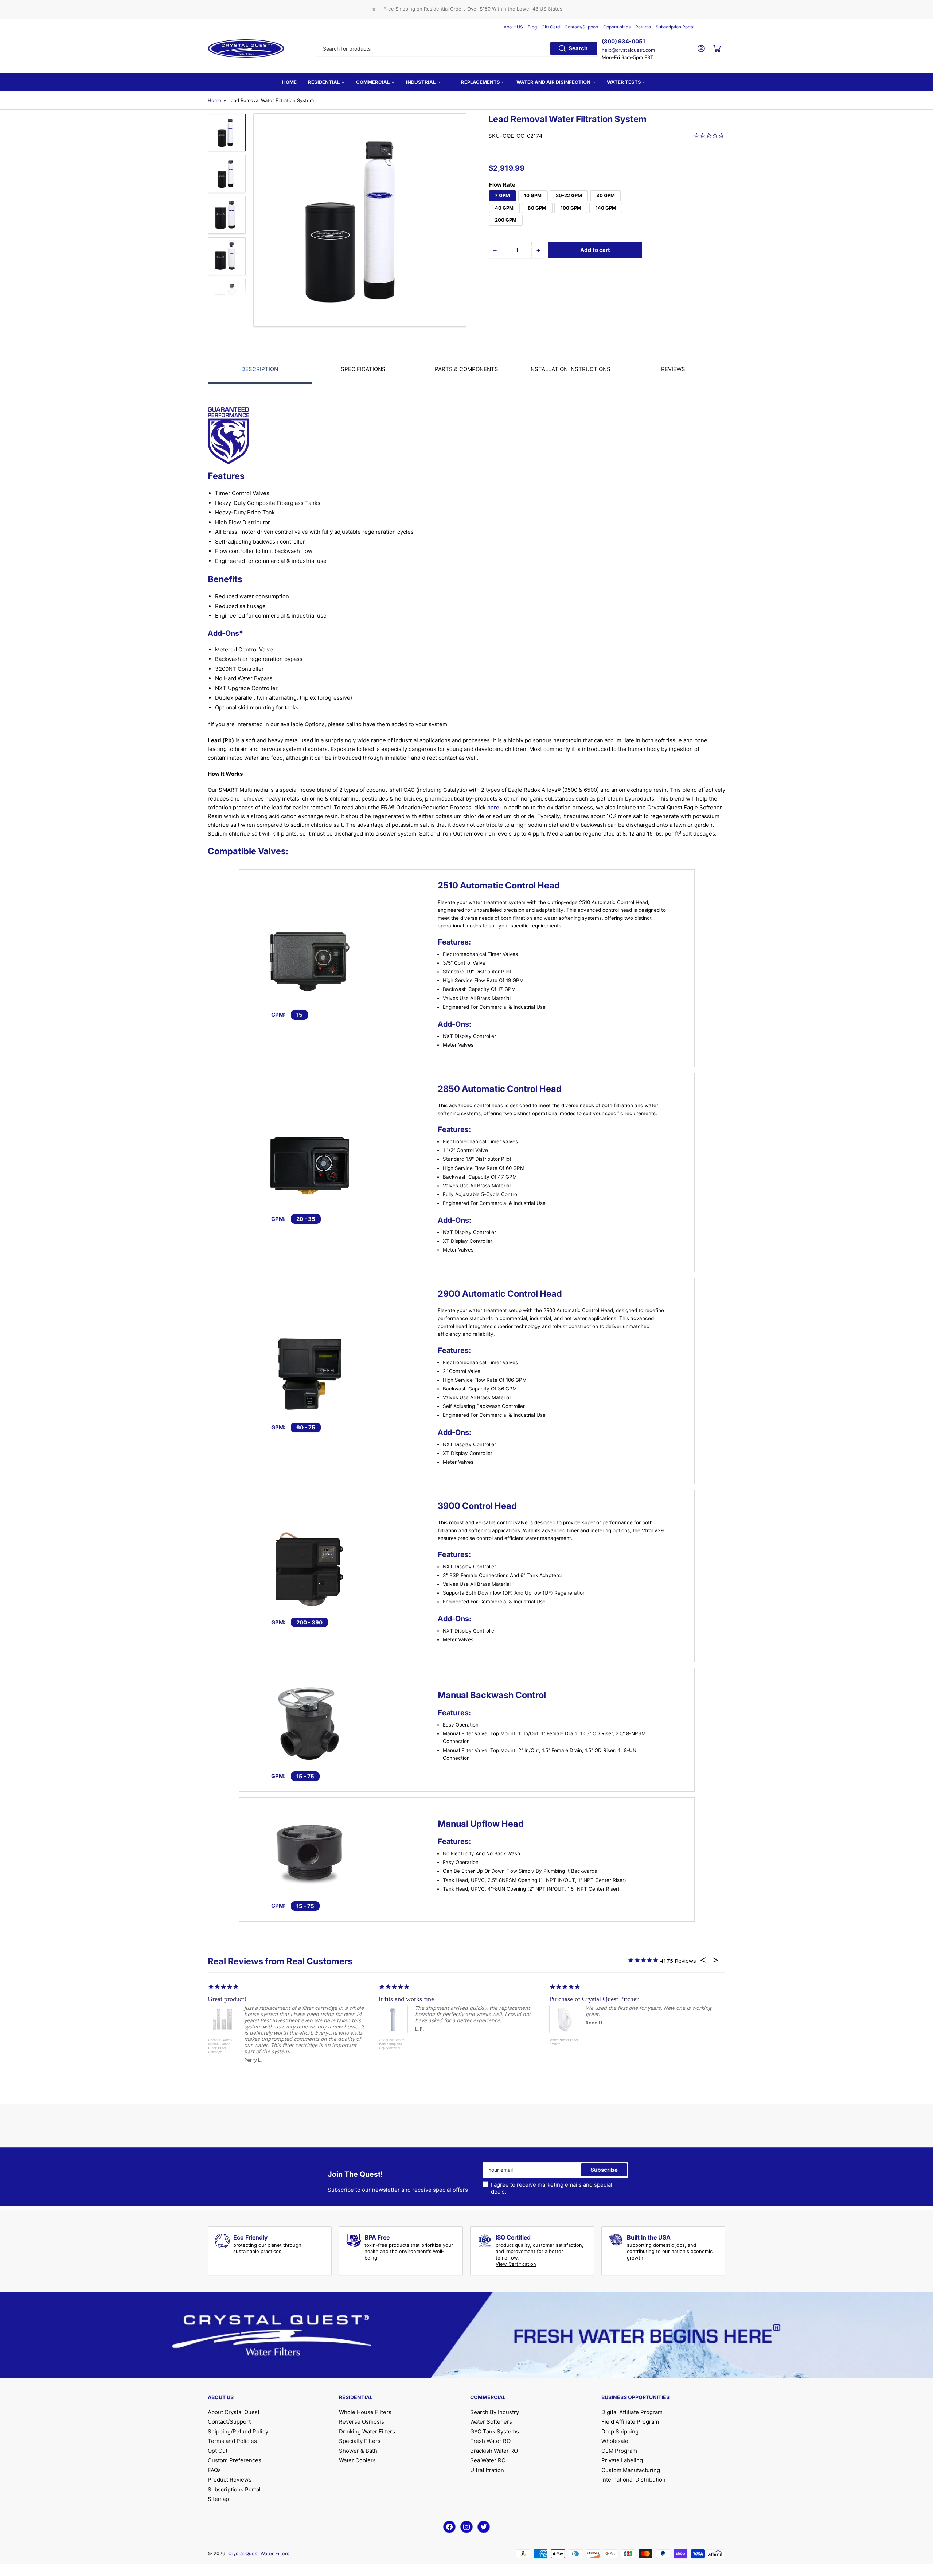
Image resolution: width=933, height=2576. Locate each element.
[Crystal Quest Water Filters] (246, 48)
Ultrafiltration (487, 2470)
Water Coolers (357, 2460)
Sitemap (218, 2499)
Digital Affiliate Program (632, 2412)
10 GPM (533, 195)
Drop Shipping (620, 2431)
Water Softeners (491, 2422)
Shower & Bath (358, 2451)
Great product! (227, 1999)
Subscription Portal (675, 27)
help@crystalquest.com (628, 50)
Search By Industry (495, 2412)
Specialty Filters (360, 2441)
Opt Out (218, 2451)
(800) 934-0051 (623, 41)
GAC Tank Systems (495, 2431)
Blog (532, 27)
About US (513, 27)
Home (214, 100)
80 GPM (537, 208)
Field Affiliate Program (630, 2422)
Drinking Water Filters (367, 2431)
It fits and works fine (406, 1999)
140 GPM (606, 208)
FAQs (214, 2470)
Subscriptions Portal (234, 2489)
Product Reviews (230, 2480)
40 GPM (504, 208)
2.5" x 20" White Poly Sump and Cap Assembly (392, 2044)
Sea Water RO (488, 2460)
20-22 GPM (569, 195)
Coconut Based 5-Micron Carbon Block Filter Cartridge (221, 2046)
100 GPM (571, 208)
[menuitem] (289, 82)
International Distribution (633, 2480)
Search (578, 48)
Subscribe (604, 2170)
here (493, 807)
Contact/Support (581, 27)
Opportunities (617, 27)
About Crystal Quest (234, 2412)
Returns (643, 27)
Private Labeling (622, 2460)
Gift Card (551, 27)
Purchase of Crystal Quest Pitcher (594, 1999)
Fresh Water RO (490, 2441)
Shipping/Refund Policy (238, 2431)
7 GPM (502, 195)
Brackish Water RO (494, 2451)
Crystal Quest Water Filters (259, 2553)
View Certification (516, 2264)
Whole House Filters (365, 2412)
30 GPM (606, 195)
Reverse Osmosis (362, 2422)
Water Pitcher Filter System (564, 2042)
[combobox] (458, 48)
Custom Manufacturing (631, 2470)
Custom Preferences (235, 2460)
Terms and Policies (232, 2441)
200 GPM (506, 220)
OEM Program (619, 2451)
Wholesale (615, 2441)
